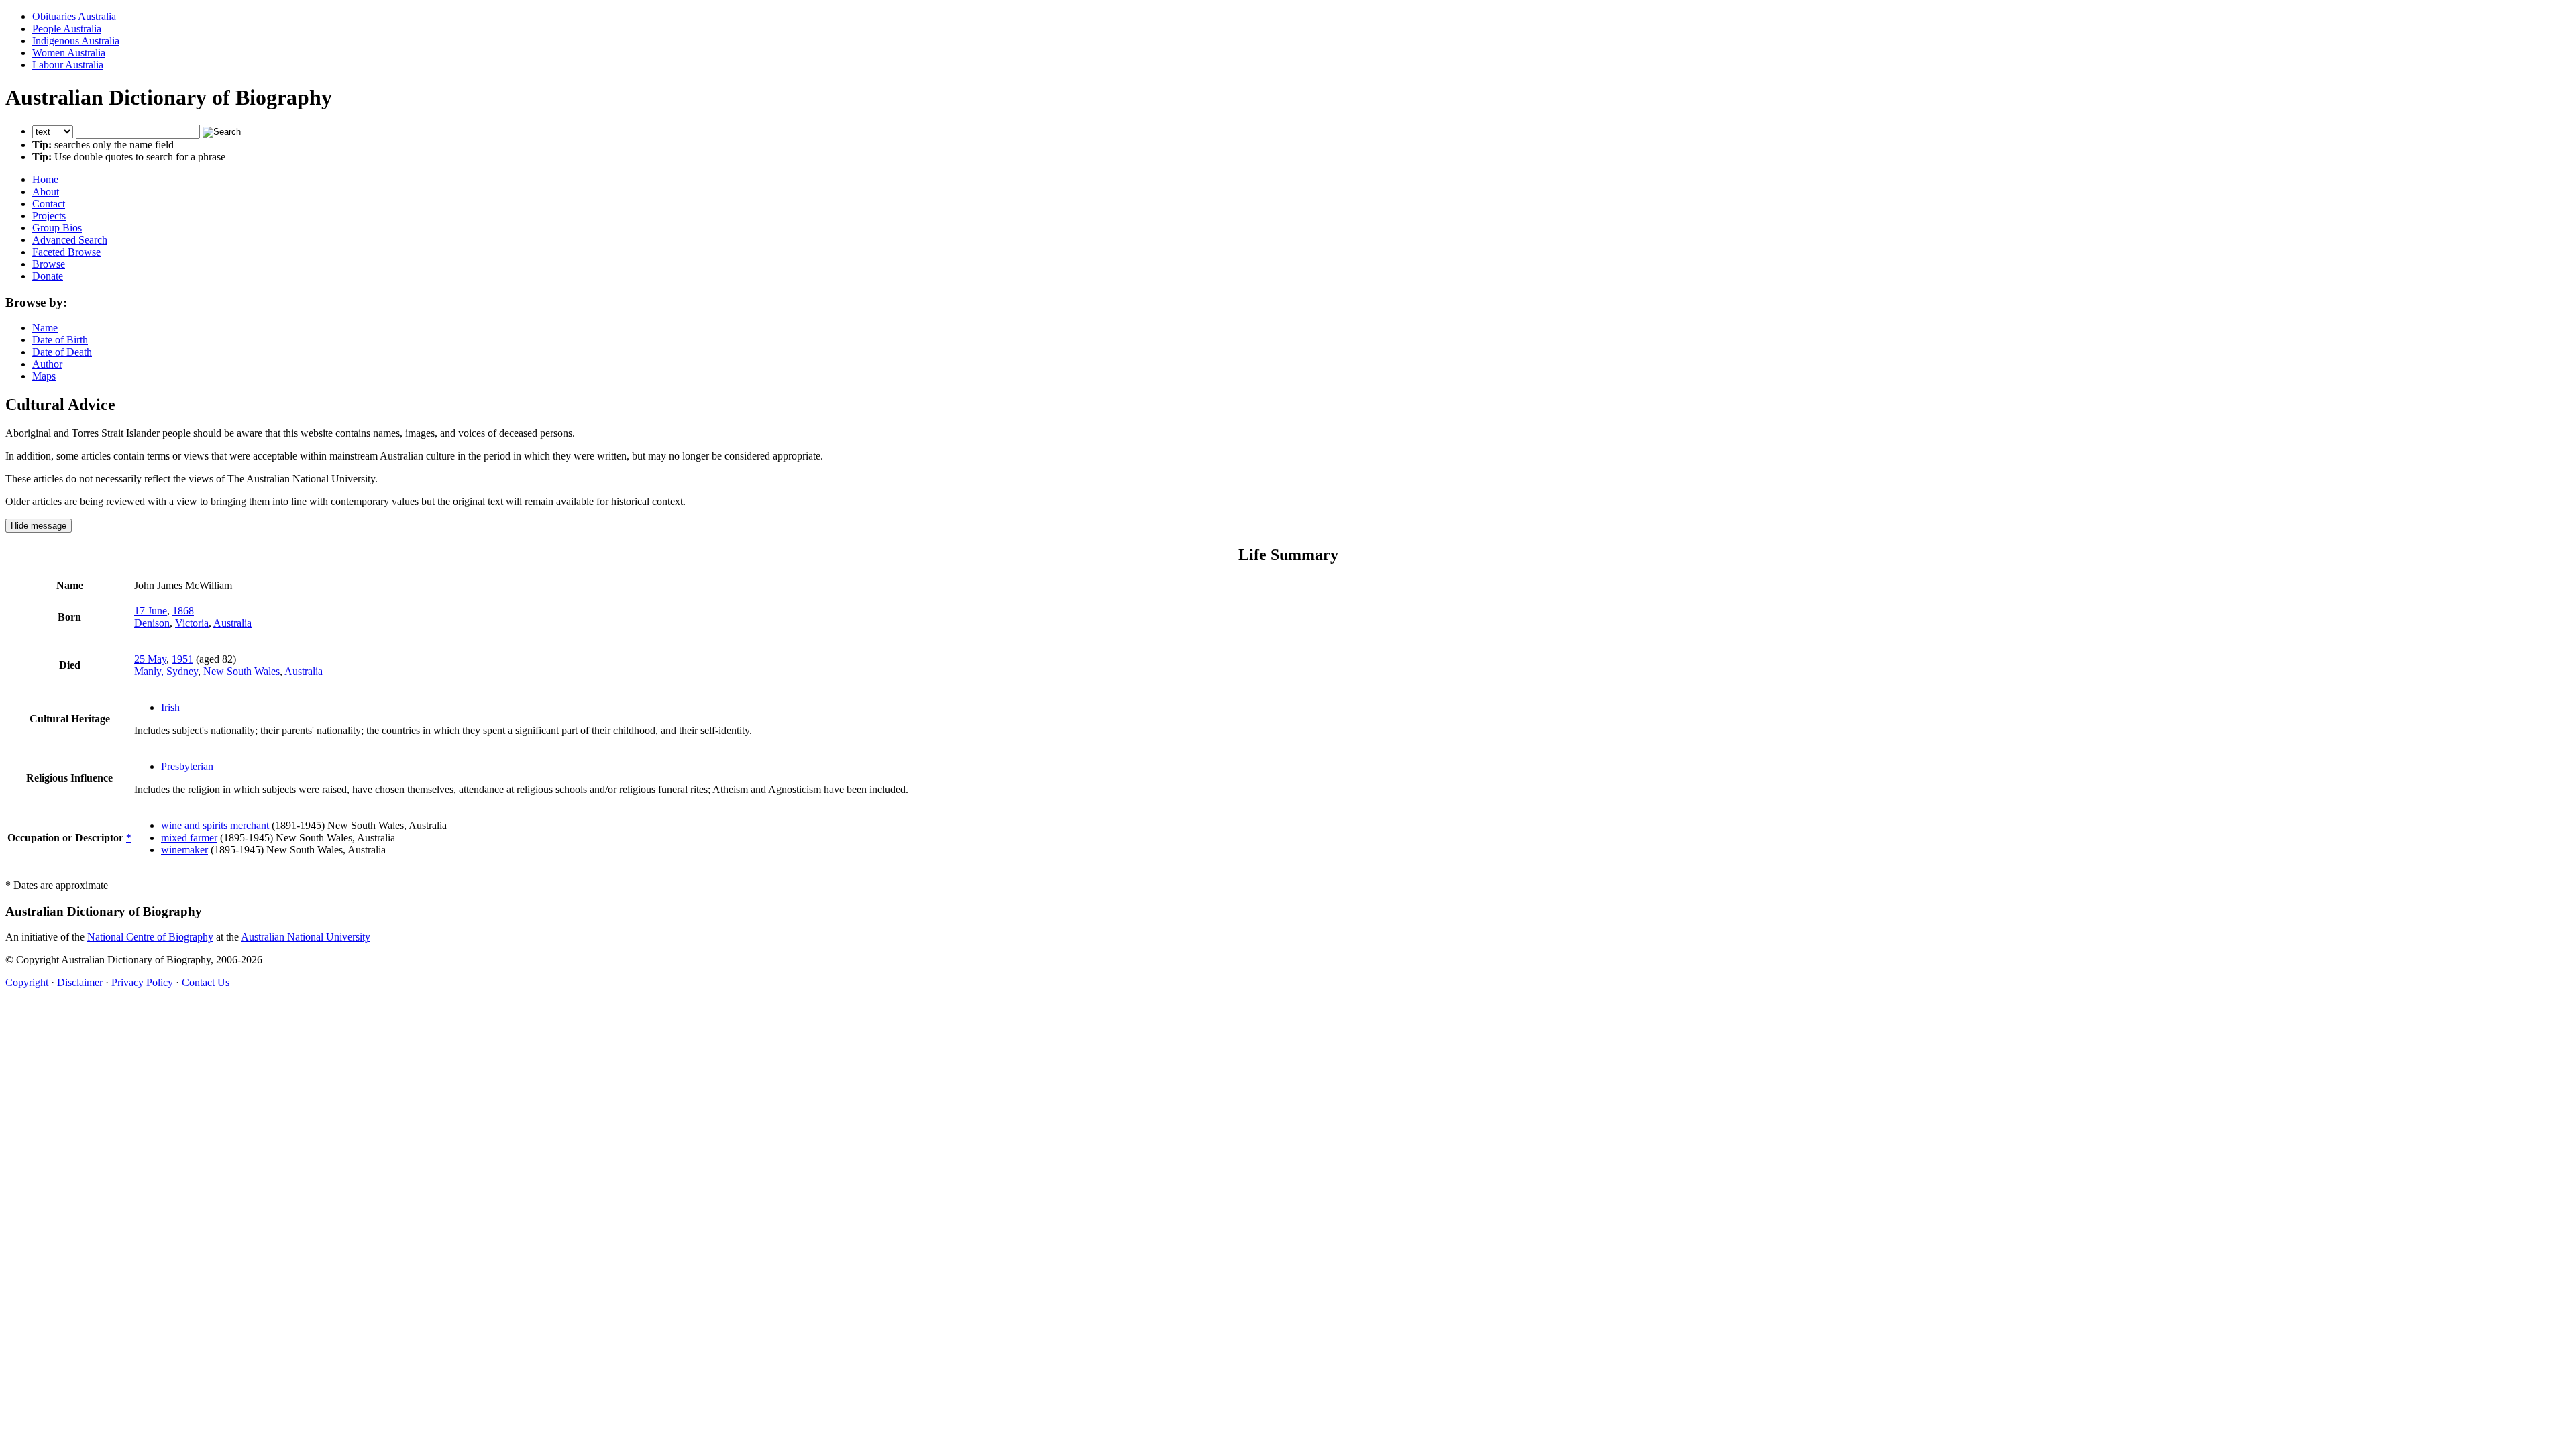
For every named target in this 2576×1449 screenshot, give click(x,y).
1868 (183, 611)
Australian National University (306, 937)
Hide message (39, 526)
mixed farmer (189, 838)
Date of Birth (60, 340)
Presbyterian (187, 766)
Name (45, 328)
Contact (49, 204)
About (46, 192)
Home (45, 179)
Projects (49, 216)
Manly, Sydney (166, 671)
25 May (150, 659)
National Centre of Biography (150, 937)
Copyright (27, 982)
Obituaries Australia (74, 16)
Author (47, 364)
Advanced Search (70, 240)
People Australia (67, 29)
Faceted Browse (66, 252)
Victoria (192, 623)
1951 (182, 659)
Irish (170, 707)
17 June (151, 611)
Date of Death (62, 352)
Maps (44, 376)
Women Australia (69, 53)
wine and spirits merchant (215, 825)
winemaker (184, 850)
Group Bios (57, 228)
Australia (232, 623)
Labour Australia (68, 65)
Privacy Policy (142, 982)
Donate (48, 276)
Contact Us (206, 982)
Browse (49, 264)
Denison (152, 623)
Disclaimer (80, 982)
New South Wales (241, 671)
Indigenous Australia (76, 41)
